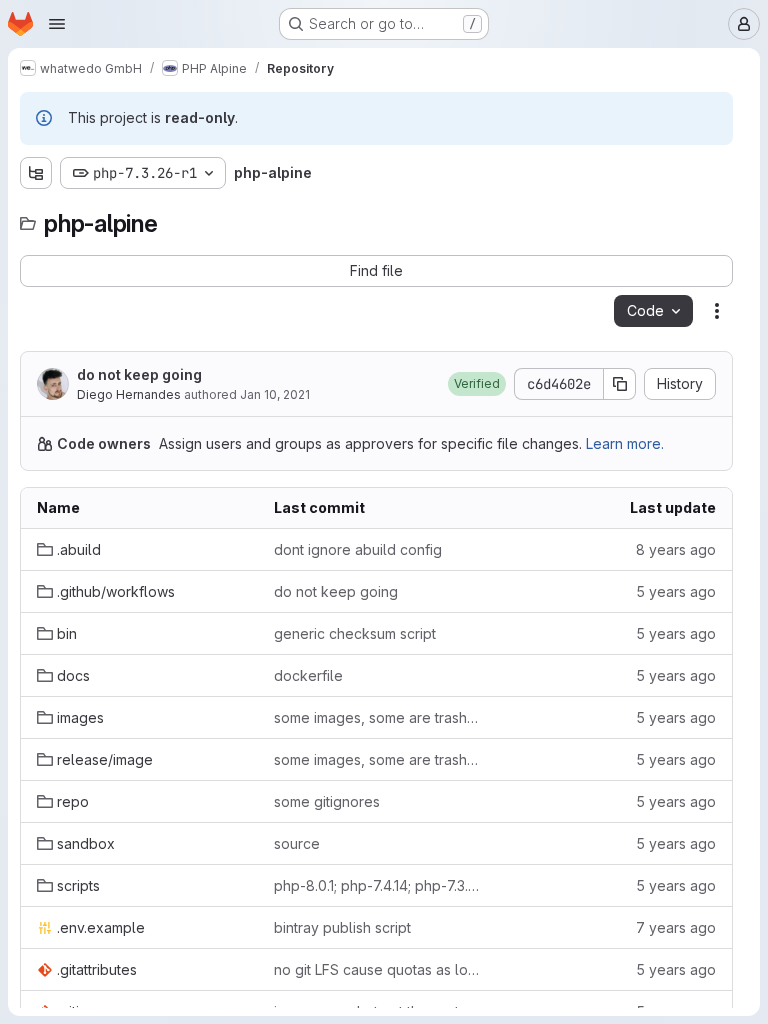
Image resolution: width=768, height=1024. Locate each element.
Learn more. (625, 443)
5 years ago (676, 591)
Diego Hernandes (129, 394)
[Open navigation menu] (57, 24)
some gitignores (327, 801)
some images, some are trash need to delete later (376, 717)
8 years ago (676, 549)
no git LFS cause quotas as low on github (376, 969)
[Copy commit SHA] (620, 384)
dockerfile (308, 675)
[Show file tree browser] (36, 173)
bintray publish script (342, 927)
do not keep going (139, 374)
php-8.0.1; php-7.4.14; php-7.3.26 (376, 885)
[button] (477, 384)
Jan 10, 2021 (275, 394)
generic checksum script (355, 633)
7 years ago (676, 927)
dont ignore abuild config (358, 549)
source (297, 843)
